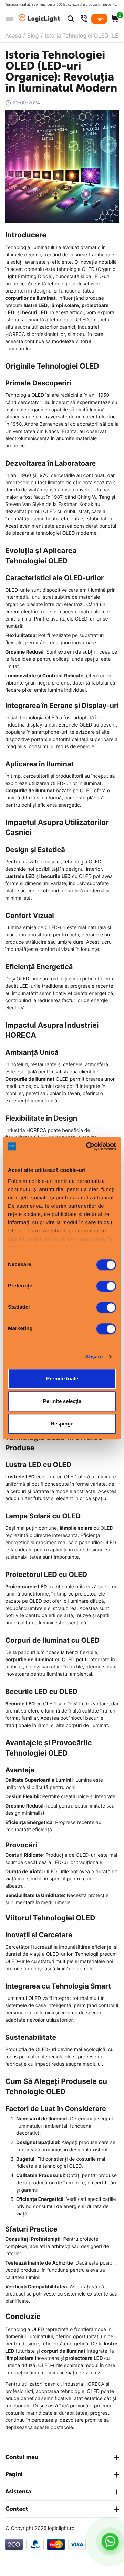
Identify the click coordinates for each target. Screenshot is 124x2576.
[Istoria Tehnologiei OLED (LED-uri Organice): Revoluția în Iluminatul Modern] (62, 166)
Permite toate (62, 1379)
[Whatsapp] (110, 2542)
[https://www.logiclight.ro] (39, 19)
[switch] (106, 1286)
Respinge (62, 1424)
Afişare (94, 1357)
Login (99, 19)
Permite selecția (62, 1401)
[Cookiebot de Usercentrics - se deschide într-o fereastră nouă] (87, 1146)
